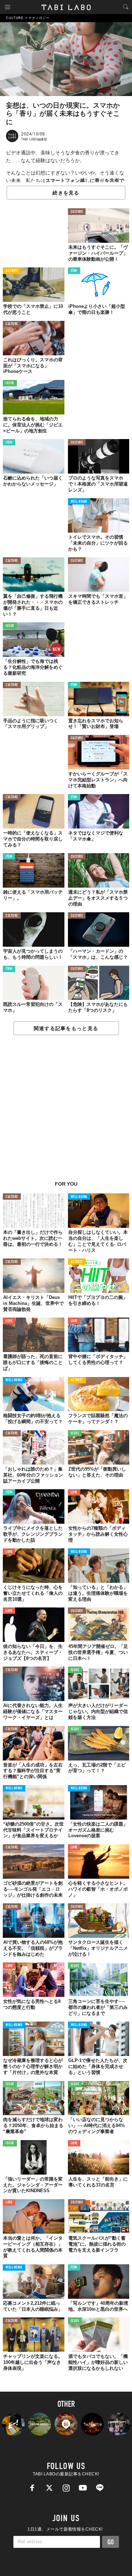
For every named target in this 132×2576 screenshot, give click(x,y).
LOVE (9, 1321)
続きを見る (66, 193)
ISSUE (10, 383)
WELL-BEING (79, 502)
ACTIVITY (12, 271)
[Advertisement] (66, 1112)
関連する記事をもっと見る (66, 1028)
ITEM (74, 271)
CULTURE (77, 212)
